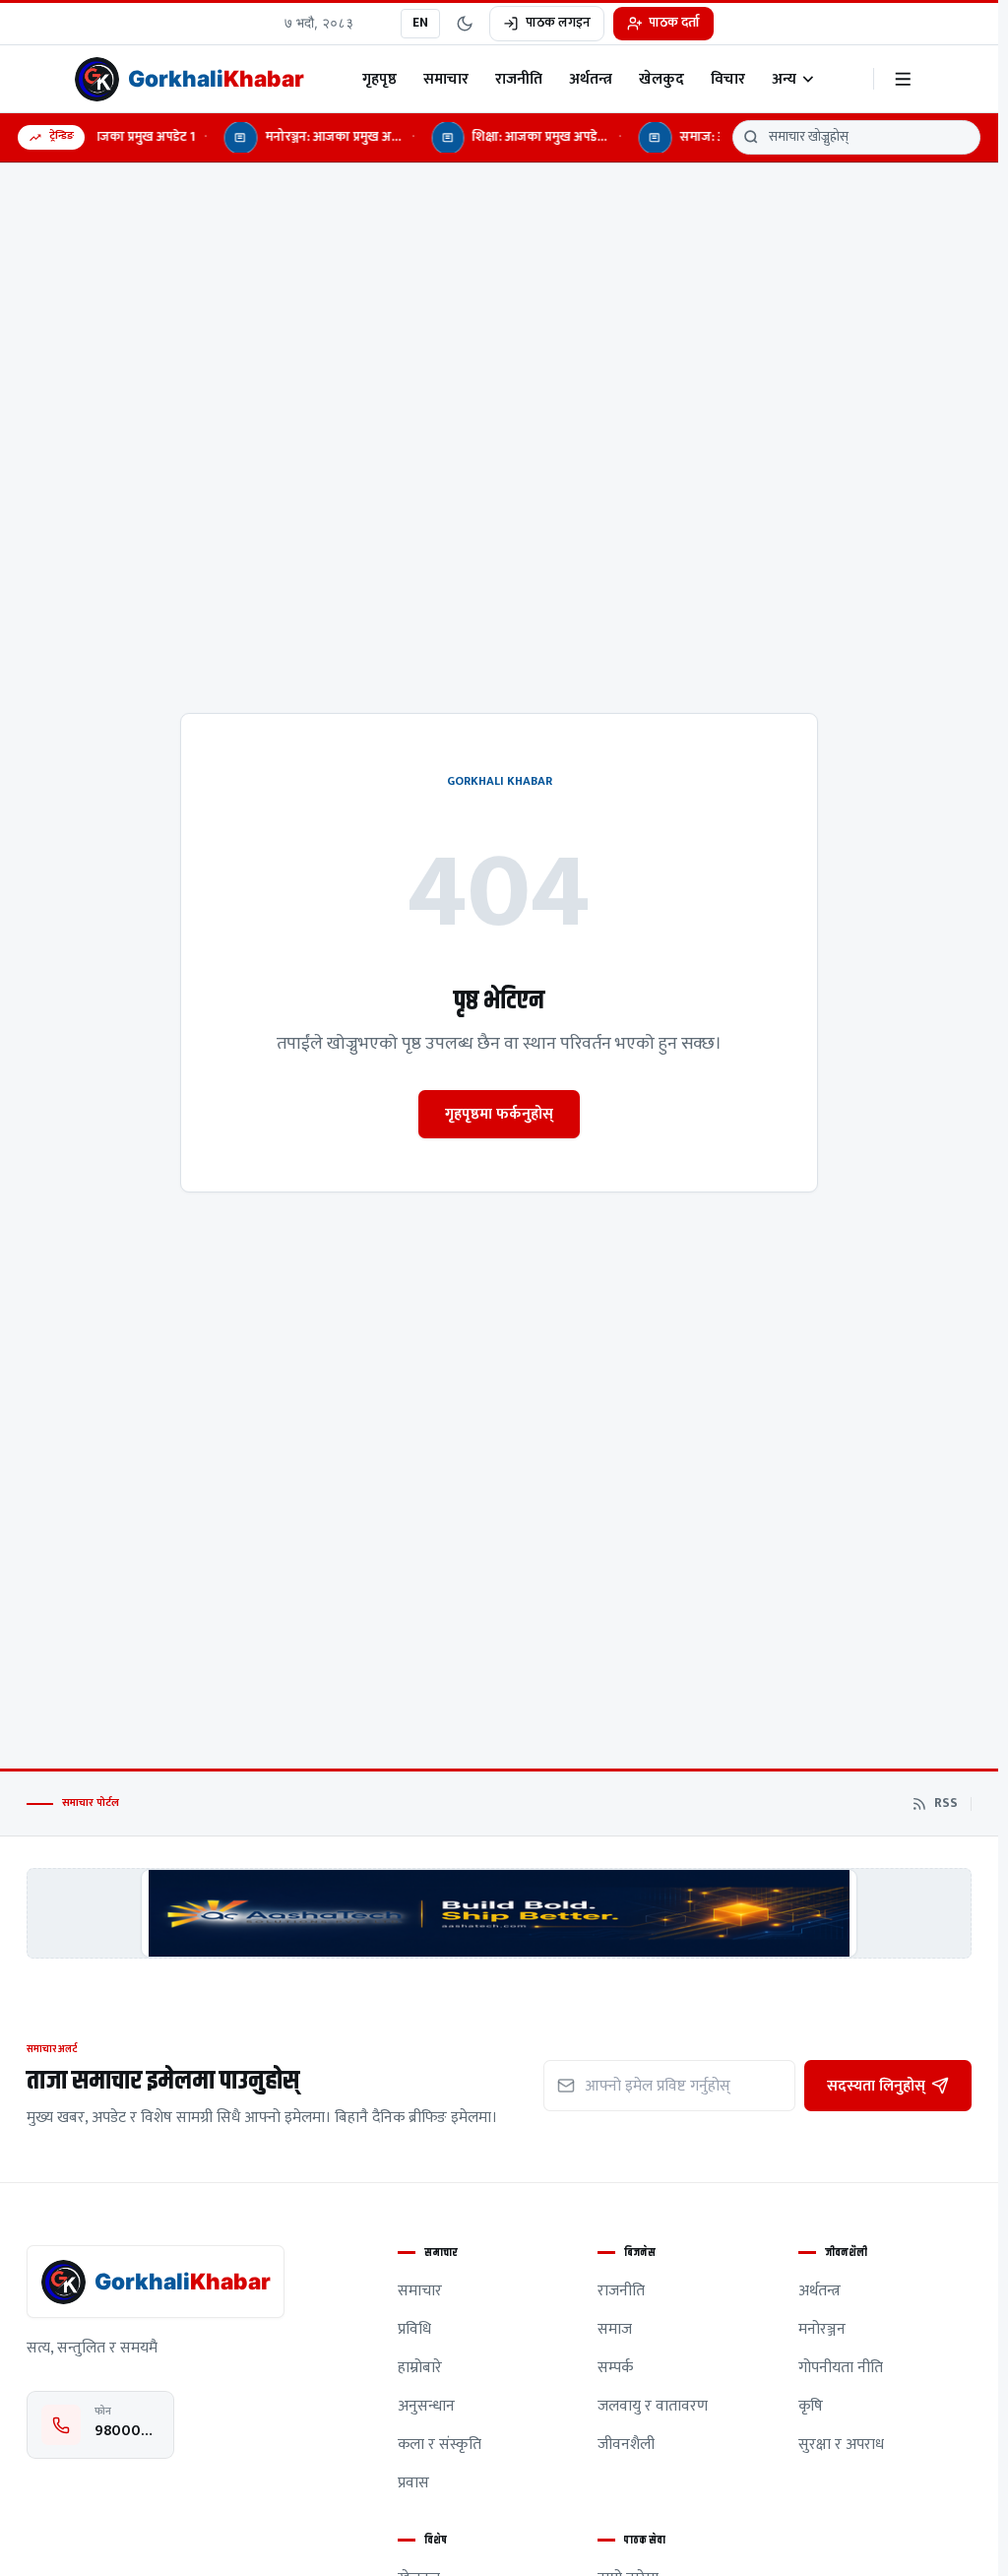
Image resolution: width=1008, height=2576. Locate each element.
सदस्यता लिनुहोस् (876, 2086)
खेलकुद (661, 79)
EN (420, 23)
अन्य (784, 79)
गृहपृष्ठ (379, 79)
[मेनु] (903, 79)
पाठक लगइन (558, 23)
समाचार (446, 79)
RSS (946, 1804)
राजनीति (519, 79)
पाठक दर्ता (674, 23)
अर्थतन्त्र (591, 79)
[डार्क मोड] (465, 24)
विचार (728, 79)
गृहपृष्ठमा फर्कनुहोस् (499, 1114)
